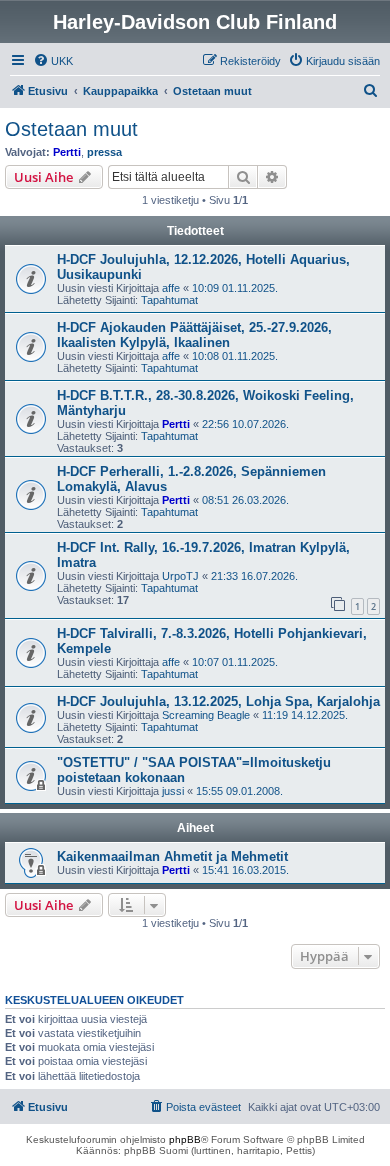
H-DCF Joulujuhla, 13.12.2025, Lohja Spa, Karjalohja (218, 701)
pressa (104, 152)
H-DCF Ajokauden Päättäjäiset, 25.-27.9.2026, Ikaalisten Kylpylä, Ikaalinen (194, 335)
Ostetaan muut (71, 129)
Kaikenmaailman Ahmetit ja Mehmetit (172, 856)
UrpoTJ (180, 576)
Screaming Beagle (206, 715)
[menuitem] (53, 61)
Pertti (67, 152)
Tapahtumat (169, 300)
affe (171, 288)
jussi (173, 791)
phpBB (185, 1139)
